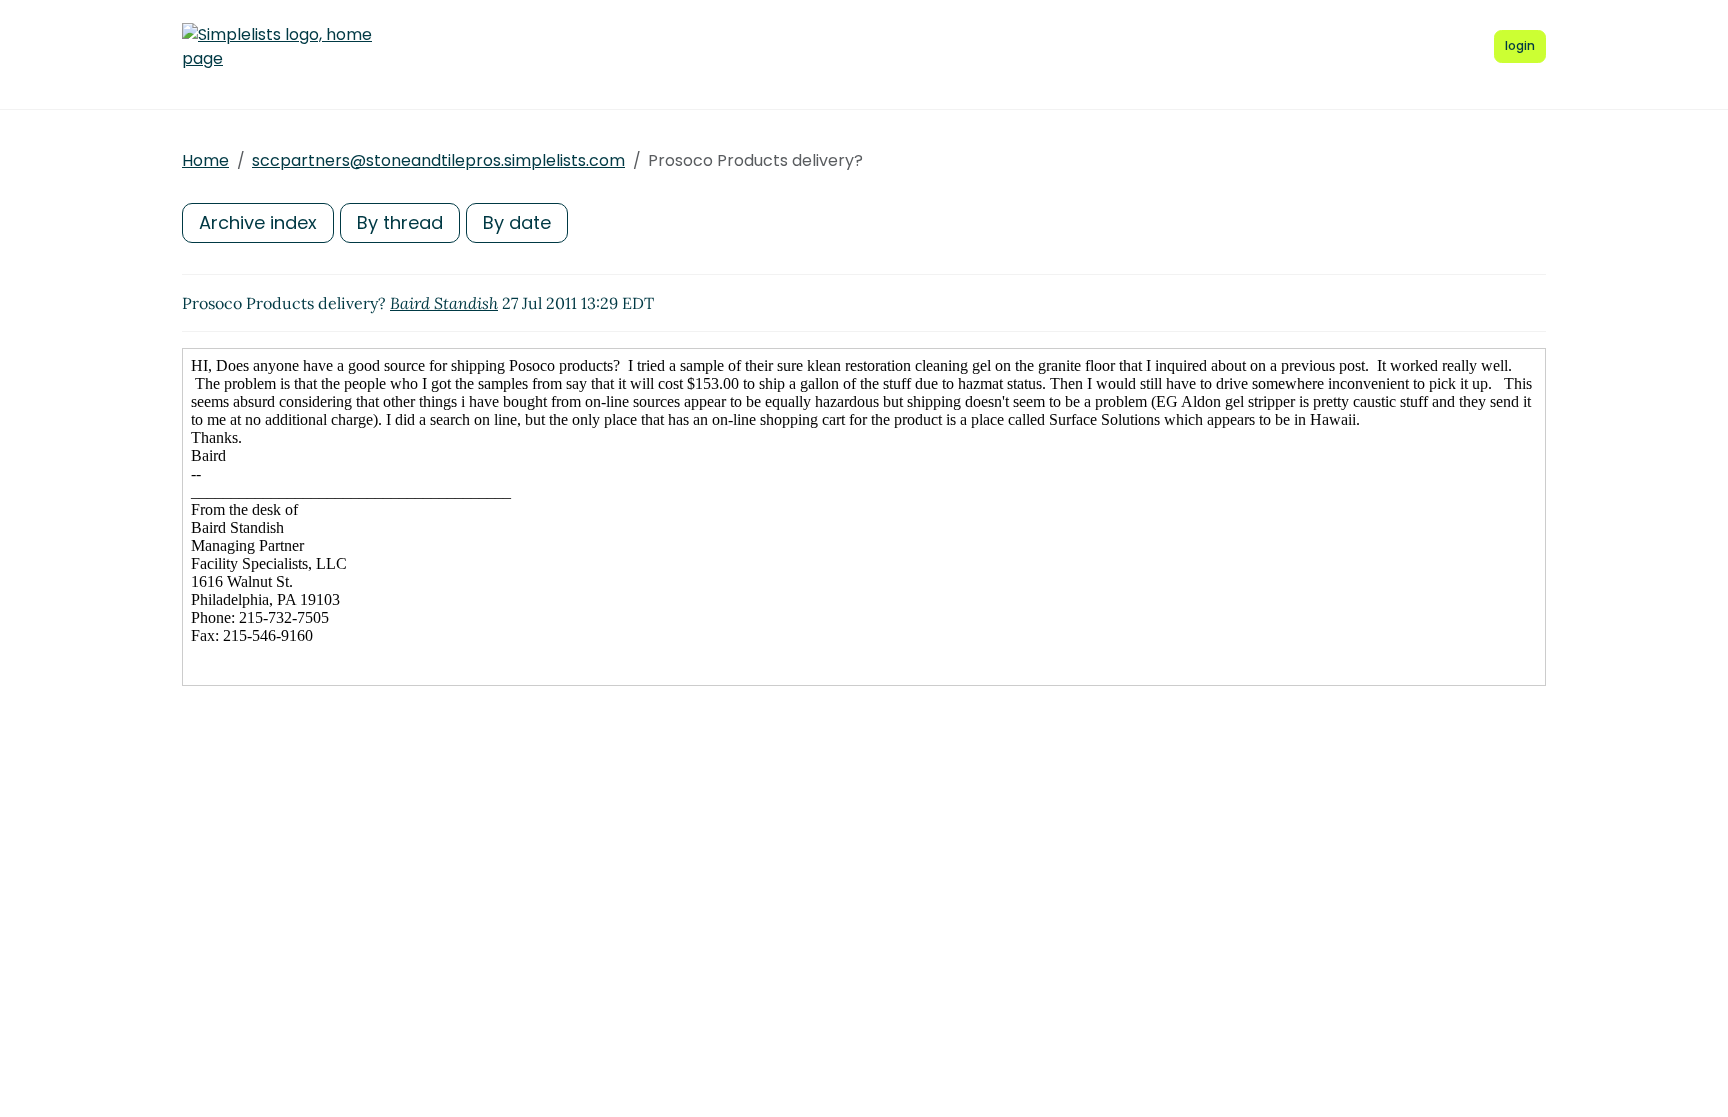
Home (205, 160)
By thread (400, 222)
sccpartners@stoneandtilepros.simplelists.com (438, 160)
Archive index (258, 222)
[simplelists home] (277, 47)
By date (517, 222)
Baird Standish (444, 303)
